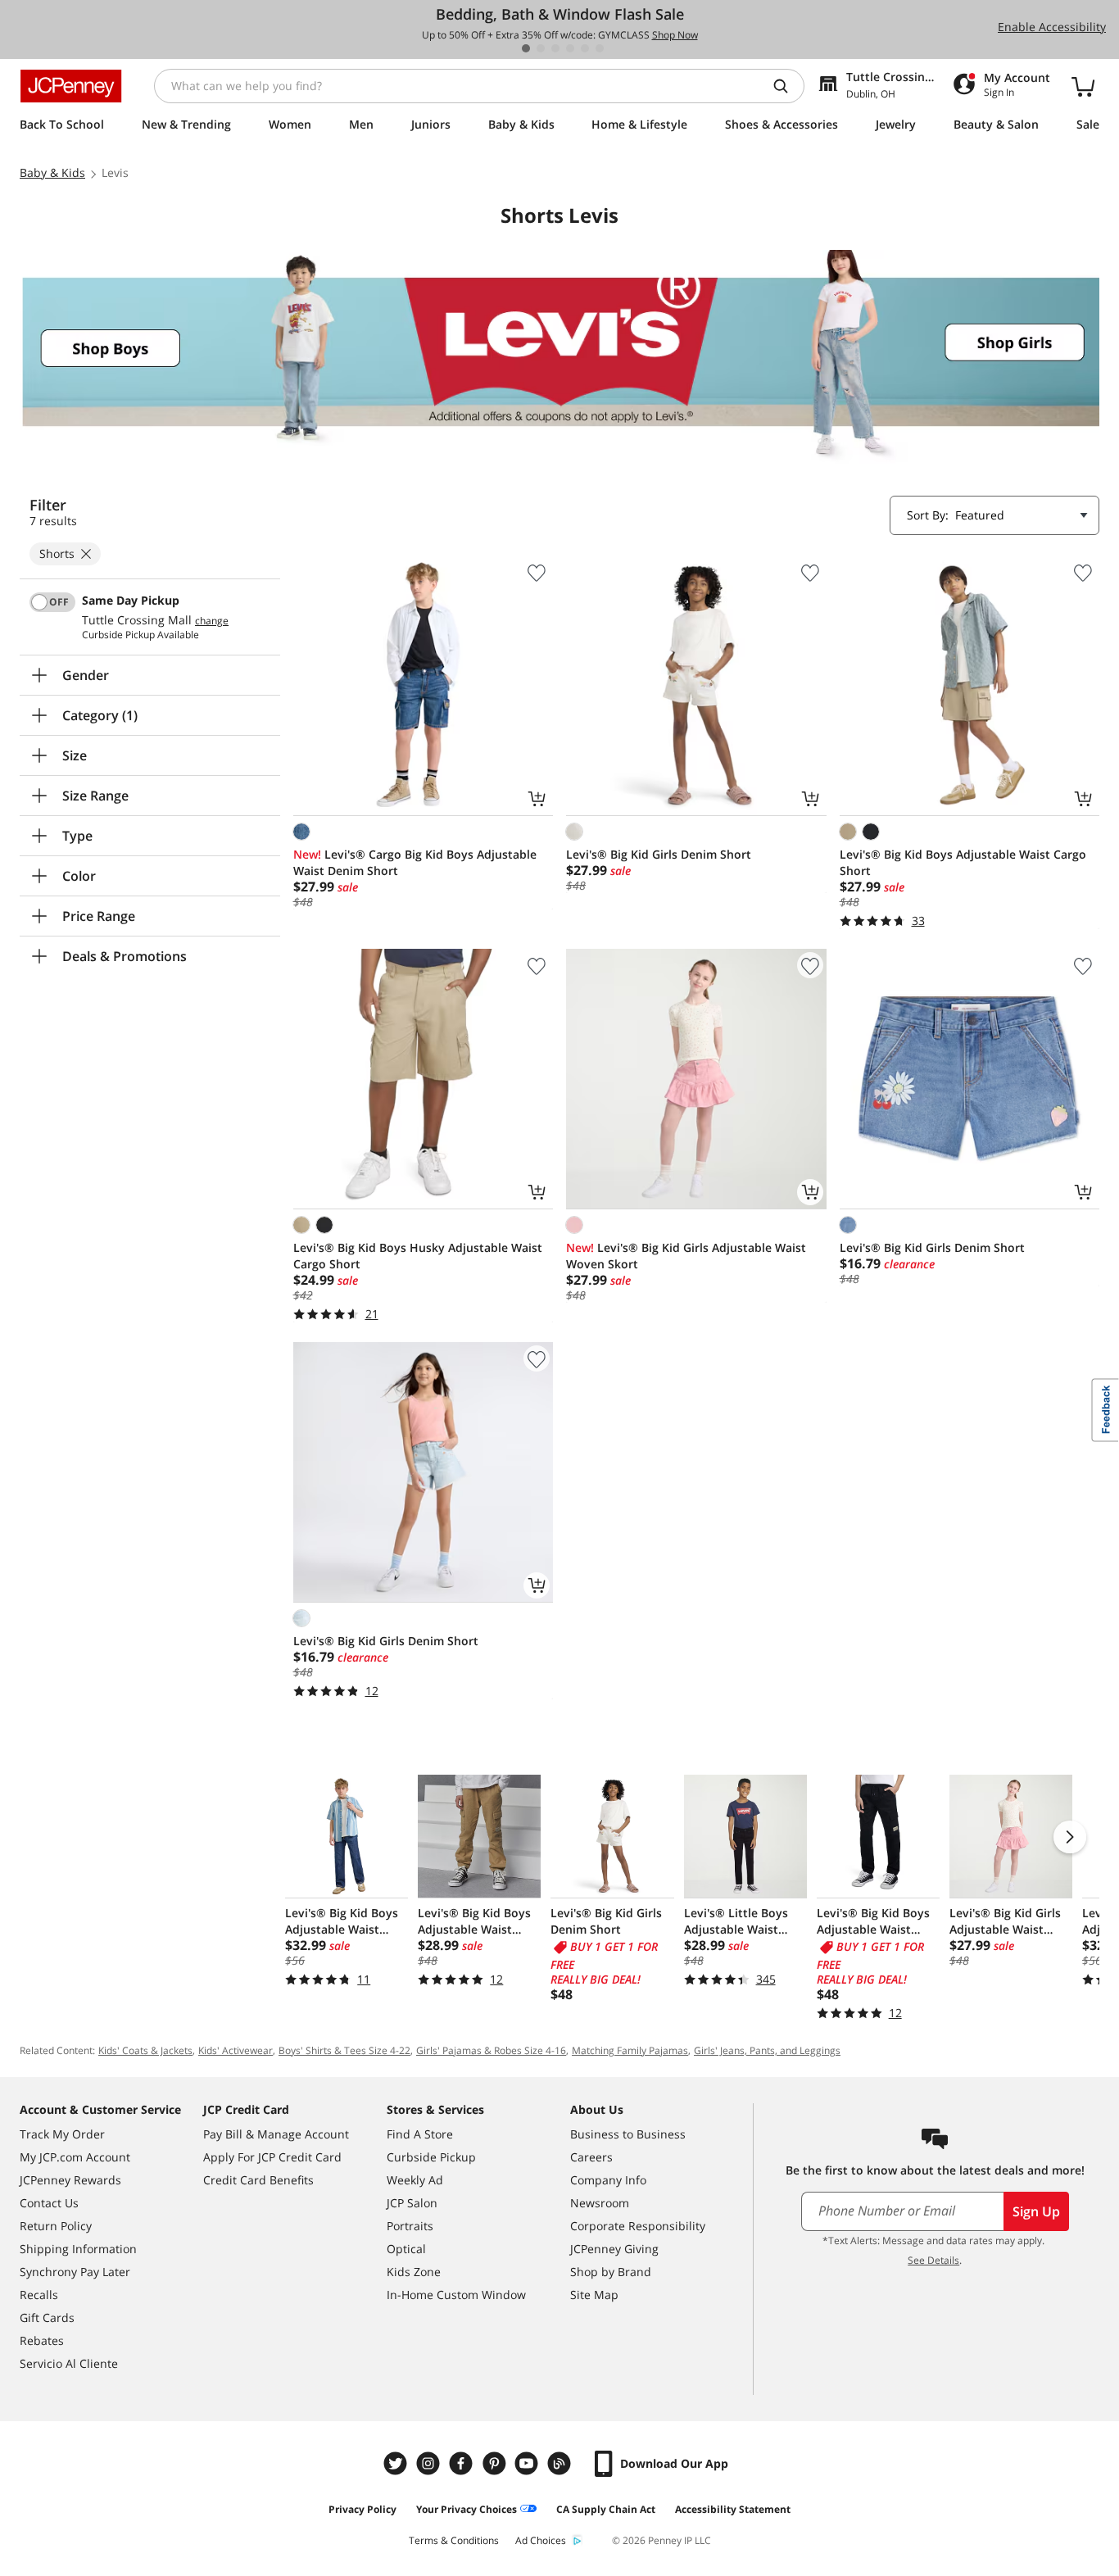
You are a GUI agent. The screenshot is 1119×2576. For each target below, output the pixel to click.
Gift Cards (47, 2317)
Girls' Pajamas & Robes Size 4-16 (491, 2050)
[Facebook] (463, 2463)
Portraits (410, 2226)
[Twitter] (397, 2463)
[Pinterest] (496, 2463)
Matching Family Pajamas (630, 2050)
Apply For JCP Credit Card (272, 2157)
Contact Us (49, 2203)
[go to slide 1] (526, 48)
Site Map (594, 2295)
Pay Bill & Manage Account (276, 2134)
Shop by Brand (611, 2272)
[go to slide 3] (555, 48)
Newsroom (600, 2203)
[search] (787, 86)
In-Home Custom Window (456, 2295)
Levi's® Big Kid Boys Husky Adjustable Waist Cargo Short (418, 1256)
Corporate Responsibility (638, 2226)
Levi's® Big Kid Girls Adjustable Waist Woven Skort (686, 1256)
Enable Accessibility (1052, 27)
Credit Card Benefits (258, 2180)
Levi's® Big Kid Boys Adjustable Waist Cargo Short (963, 862)
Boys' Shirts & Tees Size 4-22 (344, 2050)
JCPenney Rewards (70, 2180)
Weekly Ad (415, 2180)
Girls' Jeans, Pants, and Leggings (767, 2050)
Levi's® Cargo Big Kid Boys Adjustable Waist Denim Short (415, 862)
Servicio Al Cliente (69, 2363)
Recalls (39, 2295)
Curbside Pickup (431, 2157)
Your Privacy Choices (467, 2509)
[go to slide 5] (585, 48)
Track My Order (62, 2134)
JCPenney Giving (614, 2249)
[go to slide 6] (600, 48)
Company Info (608, 2180)
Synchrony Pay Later (75, 2272)
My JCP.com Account (75, 2157)
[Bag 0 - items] (1083, 86)
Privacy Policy (362, 2509)
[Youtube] (528, 2463)
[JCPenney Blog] (561, 2463)
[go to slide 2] (541, 48)
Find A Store (420, 2134)
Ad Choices (541, 2540)
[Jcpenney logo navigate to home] (71, 86)
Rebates (42, 2340)
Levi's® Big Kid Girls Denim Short (659, 854)
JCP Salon (412, 2203)
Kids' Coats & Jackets (145, 2050)
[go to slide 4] (570, 48)
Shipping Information (78, 2249)
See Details (933, 2260)
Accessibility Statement (733, 2509)
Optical (406, 2249)
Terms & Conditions (454, 2540)
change (212, 621)
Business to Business (628, 2134)
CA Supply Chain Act (606, 2509)
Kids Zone (414, 2272)
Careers (591, 2157)
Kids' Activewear (236, 2050)
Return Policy (56, 2226)
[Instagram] (430, 2463)
